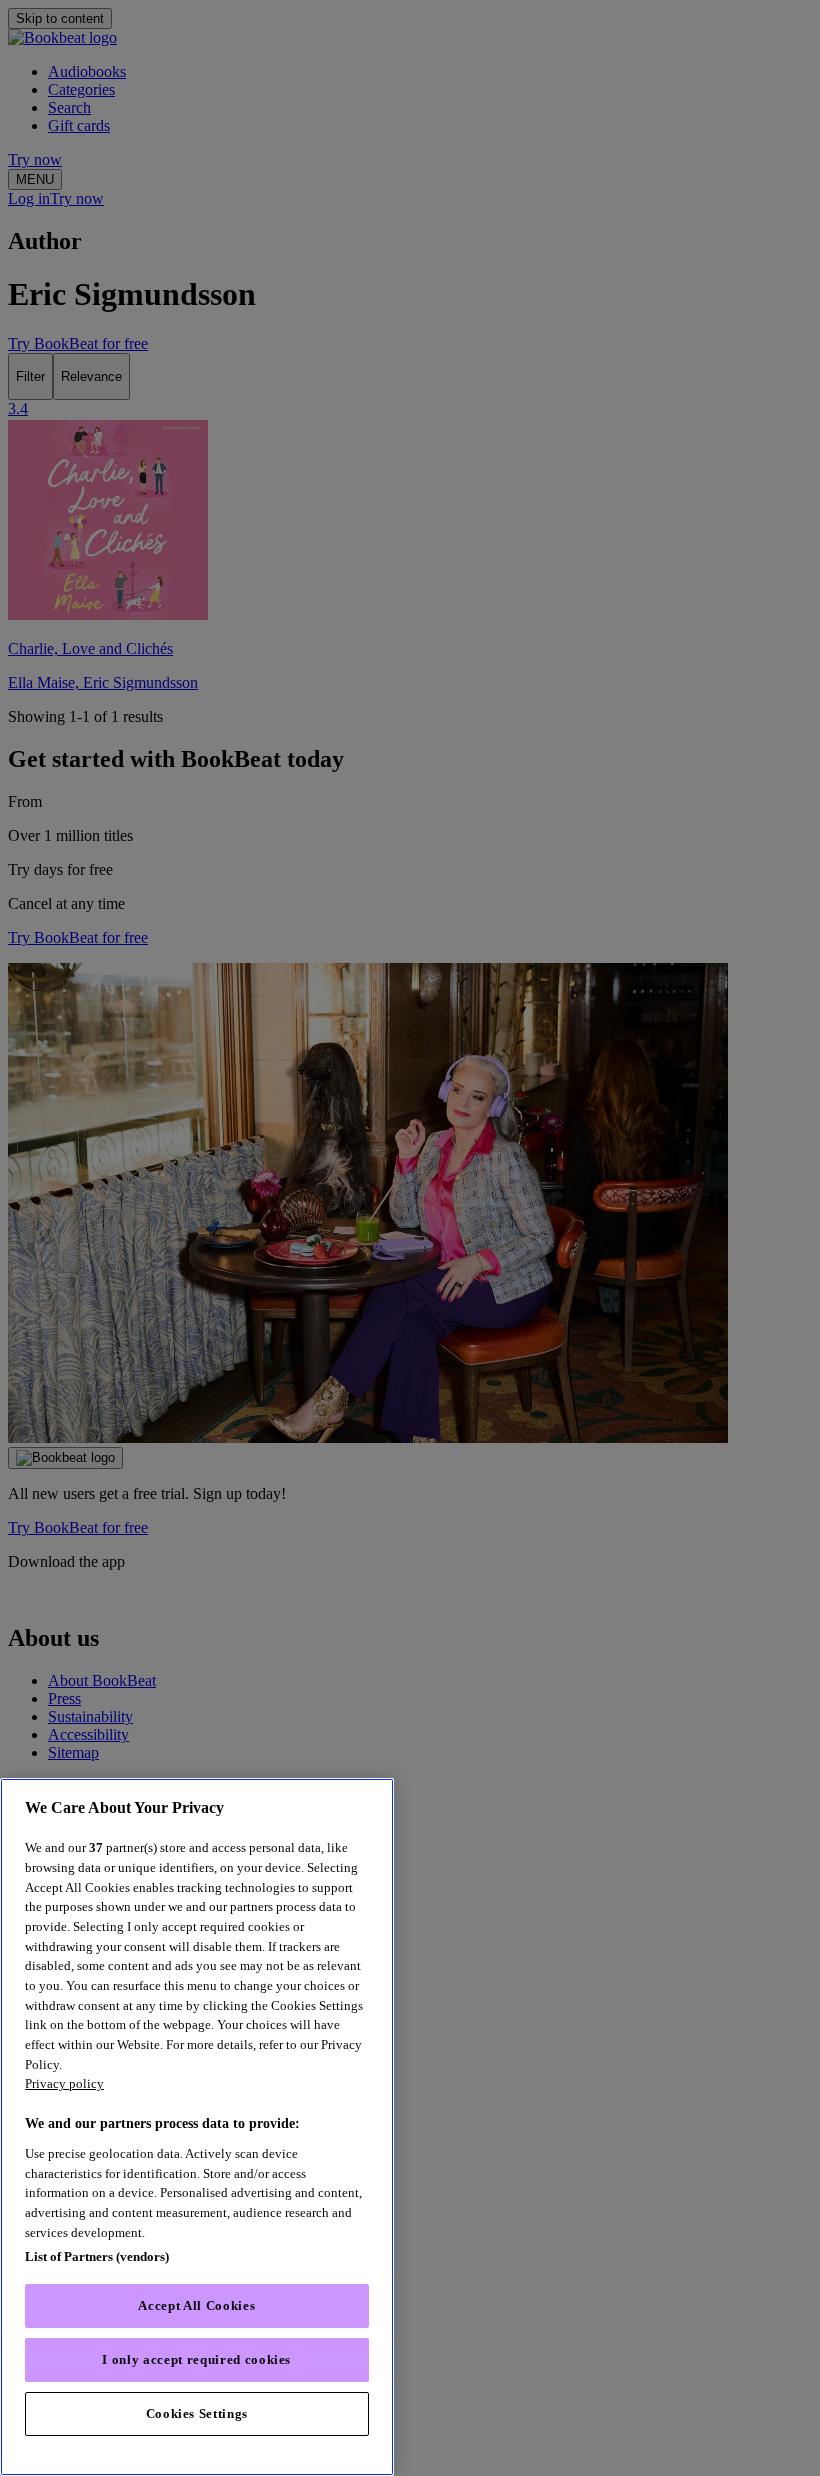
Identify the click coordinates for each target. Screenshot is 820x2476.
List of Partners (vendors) (97, 2256)
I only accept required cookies (196, 2359)
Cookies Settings (197, 2413)
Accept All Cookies (196, 2305)
